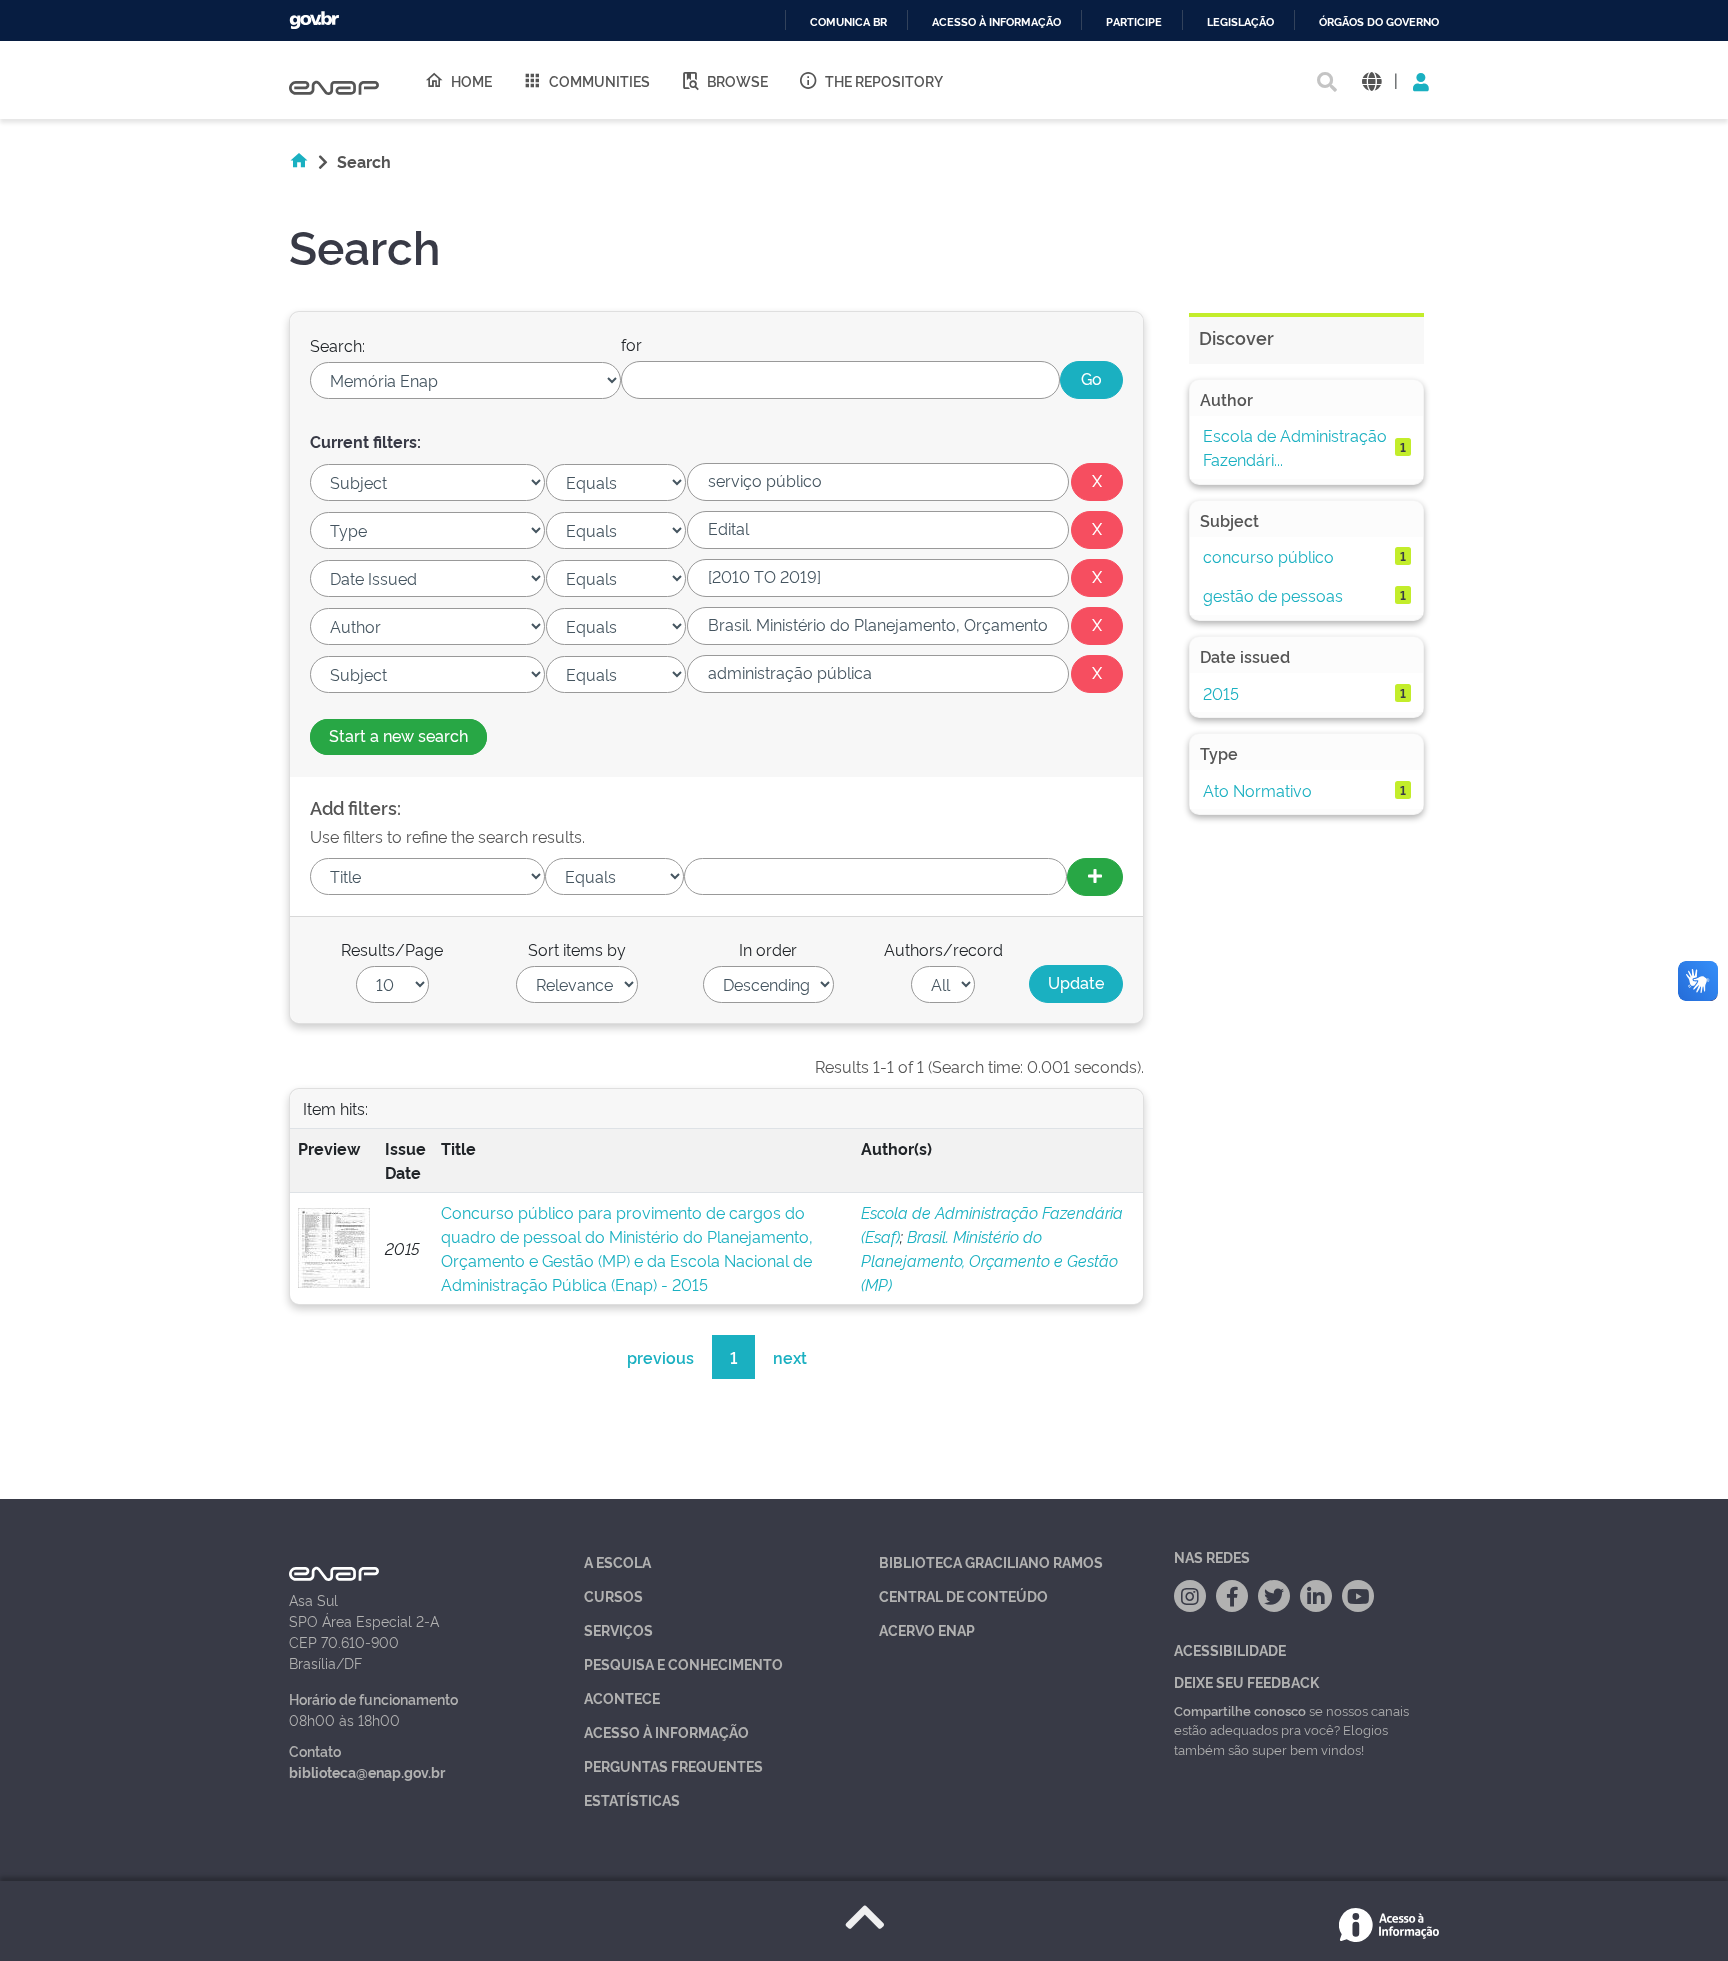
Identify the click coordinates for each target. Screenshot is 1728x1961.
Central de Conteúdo (963, 1595)
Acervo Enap (927, 1629)
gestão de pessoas (1273, 595)
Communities (599, 80)
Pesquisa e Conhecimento (683, 1663)
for (631, 344)
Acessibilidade (1230, 1649)
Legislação (1240, 22)
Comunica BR (848, 22)
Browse (737, 80)
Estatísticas (632, 1799)
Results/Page (392, 949)
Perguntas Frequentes (673, 1765)
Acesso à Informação (666, 1731)
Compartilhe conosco (1240, 1710)
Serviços (618, 1629)
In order (768, 949)
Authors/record (943, 949)
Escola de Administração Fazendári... (1295, 447)
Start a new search (398, 735)
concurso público (1268, 556)
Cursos (613, 1595)
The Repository (884, 80)
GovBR (314, 20)
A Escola (617, 1561)
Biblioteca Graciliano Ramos (991, 1561)
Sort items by (577, 949)
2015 (1221, 693)
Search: (337, 345)
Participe (1134, 22)
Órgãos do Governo (1379, 22)
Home (471, 80)
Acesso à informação (996, 22)
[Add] (1095, 877)
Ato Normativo (1257, 790)
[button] (1371, 80)
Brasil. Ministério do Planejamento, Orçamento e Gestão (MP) (989, 1260)
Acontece (622, 1697)
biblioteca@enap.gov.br (367, 1771)
